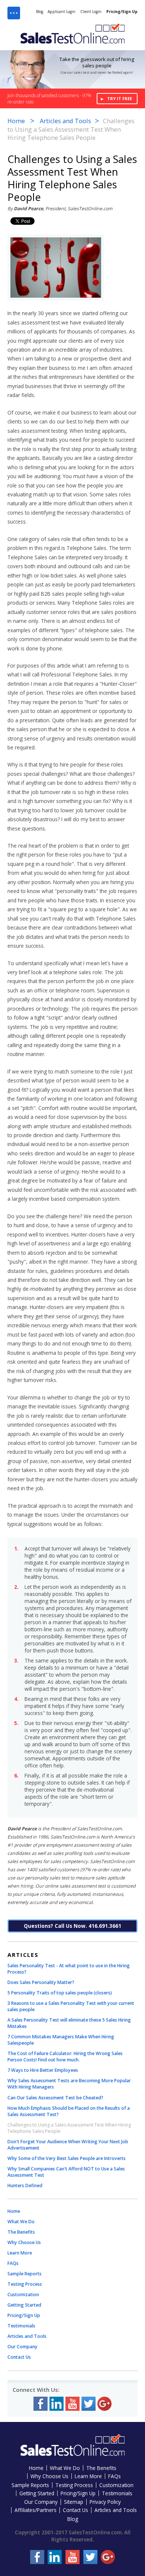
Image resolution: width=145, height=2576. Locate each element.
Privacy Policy (105, 2502)
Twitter (88, 2404)
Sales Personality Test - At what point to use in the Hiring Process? (69, 1969)
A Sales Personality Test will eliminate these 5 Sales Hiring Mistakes (69, 2023)
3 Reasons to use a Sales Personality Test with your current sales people (71, 2006)
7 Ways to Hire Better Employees (43, 2070)
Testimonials (21, 2326)
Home (16, 121)
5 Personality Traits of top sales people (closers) (60, 1993)
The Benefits (21, 2232)
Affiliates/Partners (36, 2510)
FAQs (13, 2263)
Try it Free (120, 98)
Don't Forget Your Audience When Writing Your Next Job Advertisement (68, 2145)
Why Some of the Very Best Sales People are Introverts (67, 2158)
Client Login (91, 12)
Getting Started (24, 2305)
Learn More (20, 2253)
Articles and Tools (65, 121)
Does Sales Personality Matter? (41, 1982)
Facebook (41, 2404)
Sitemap (74, 2502)
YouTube (72, 2404)
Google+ (104, 2404)
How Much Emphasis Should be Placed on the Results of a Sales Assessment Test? (69, 2111)
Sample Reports (25, 2274)
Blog (40, 12)
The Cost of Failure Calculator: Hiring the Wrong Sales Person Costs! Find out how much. (65, 2057)
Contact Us (19, 2357)
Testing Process (25, 2284)
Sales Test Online (72, 33)
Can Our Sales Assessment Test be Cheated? (55, 2098)
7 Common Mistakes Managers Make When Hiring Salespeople (61, 2040)
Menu (14, 13)
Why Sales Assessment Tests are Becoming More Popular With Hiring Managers (69, 2084)
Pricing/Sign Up (122, 12)
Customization (23, 2295)
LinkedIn (57, 2404)
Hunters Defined (25, 2185)
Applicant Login (62, 12)
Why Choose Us (24, 2242)
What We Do (21, 2222)
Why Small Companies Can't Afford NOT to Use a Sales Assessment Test (66, 2172)
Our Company (22, 2347)
